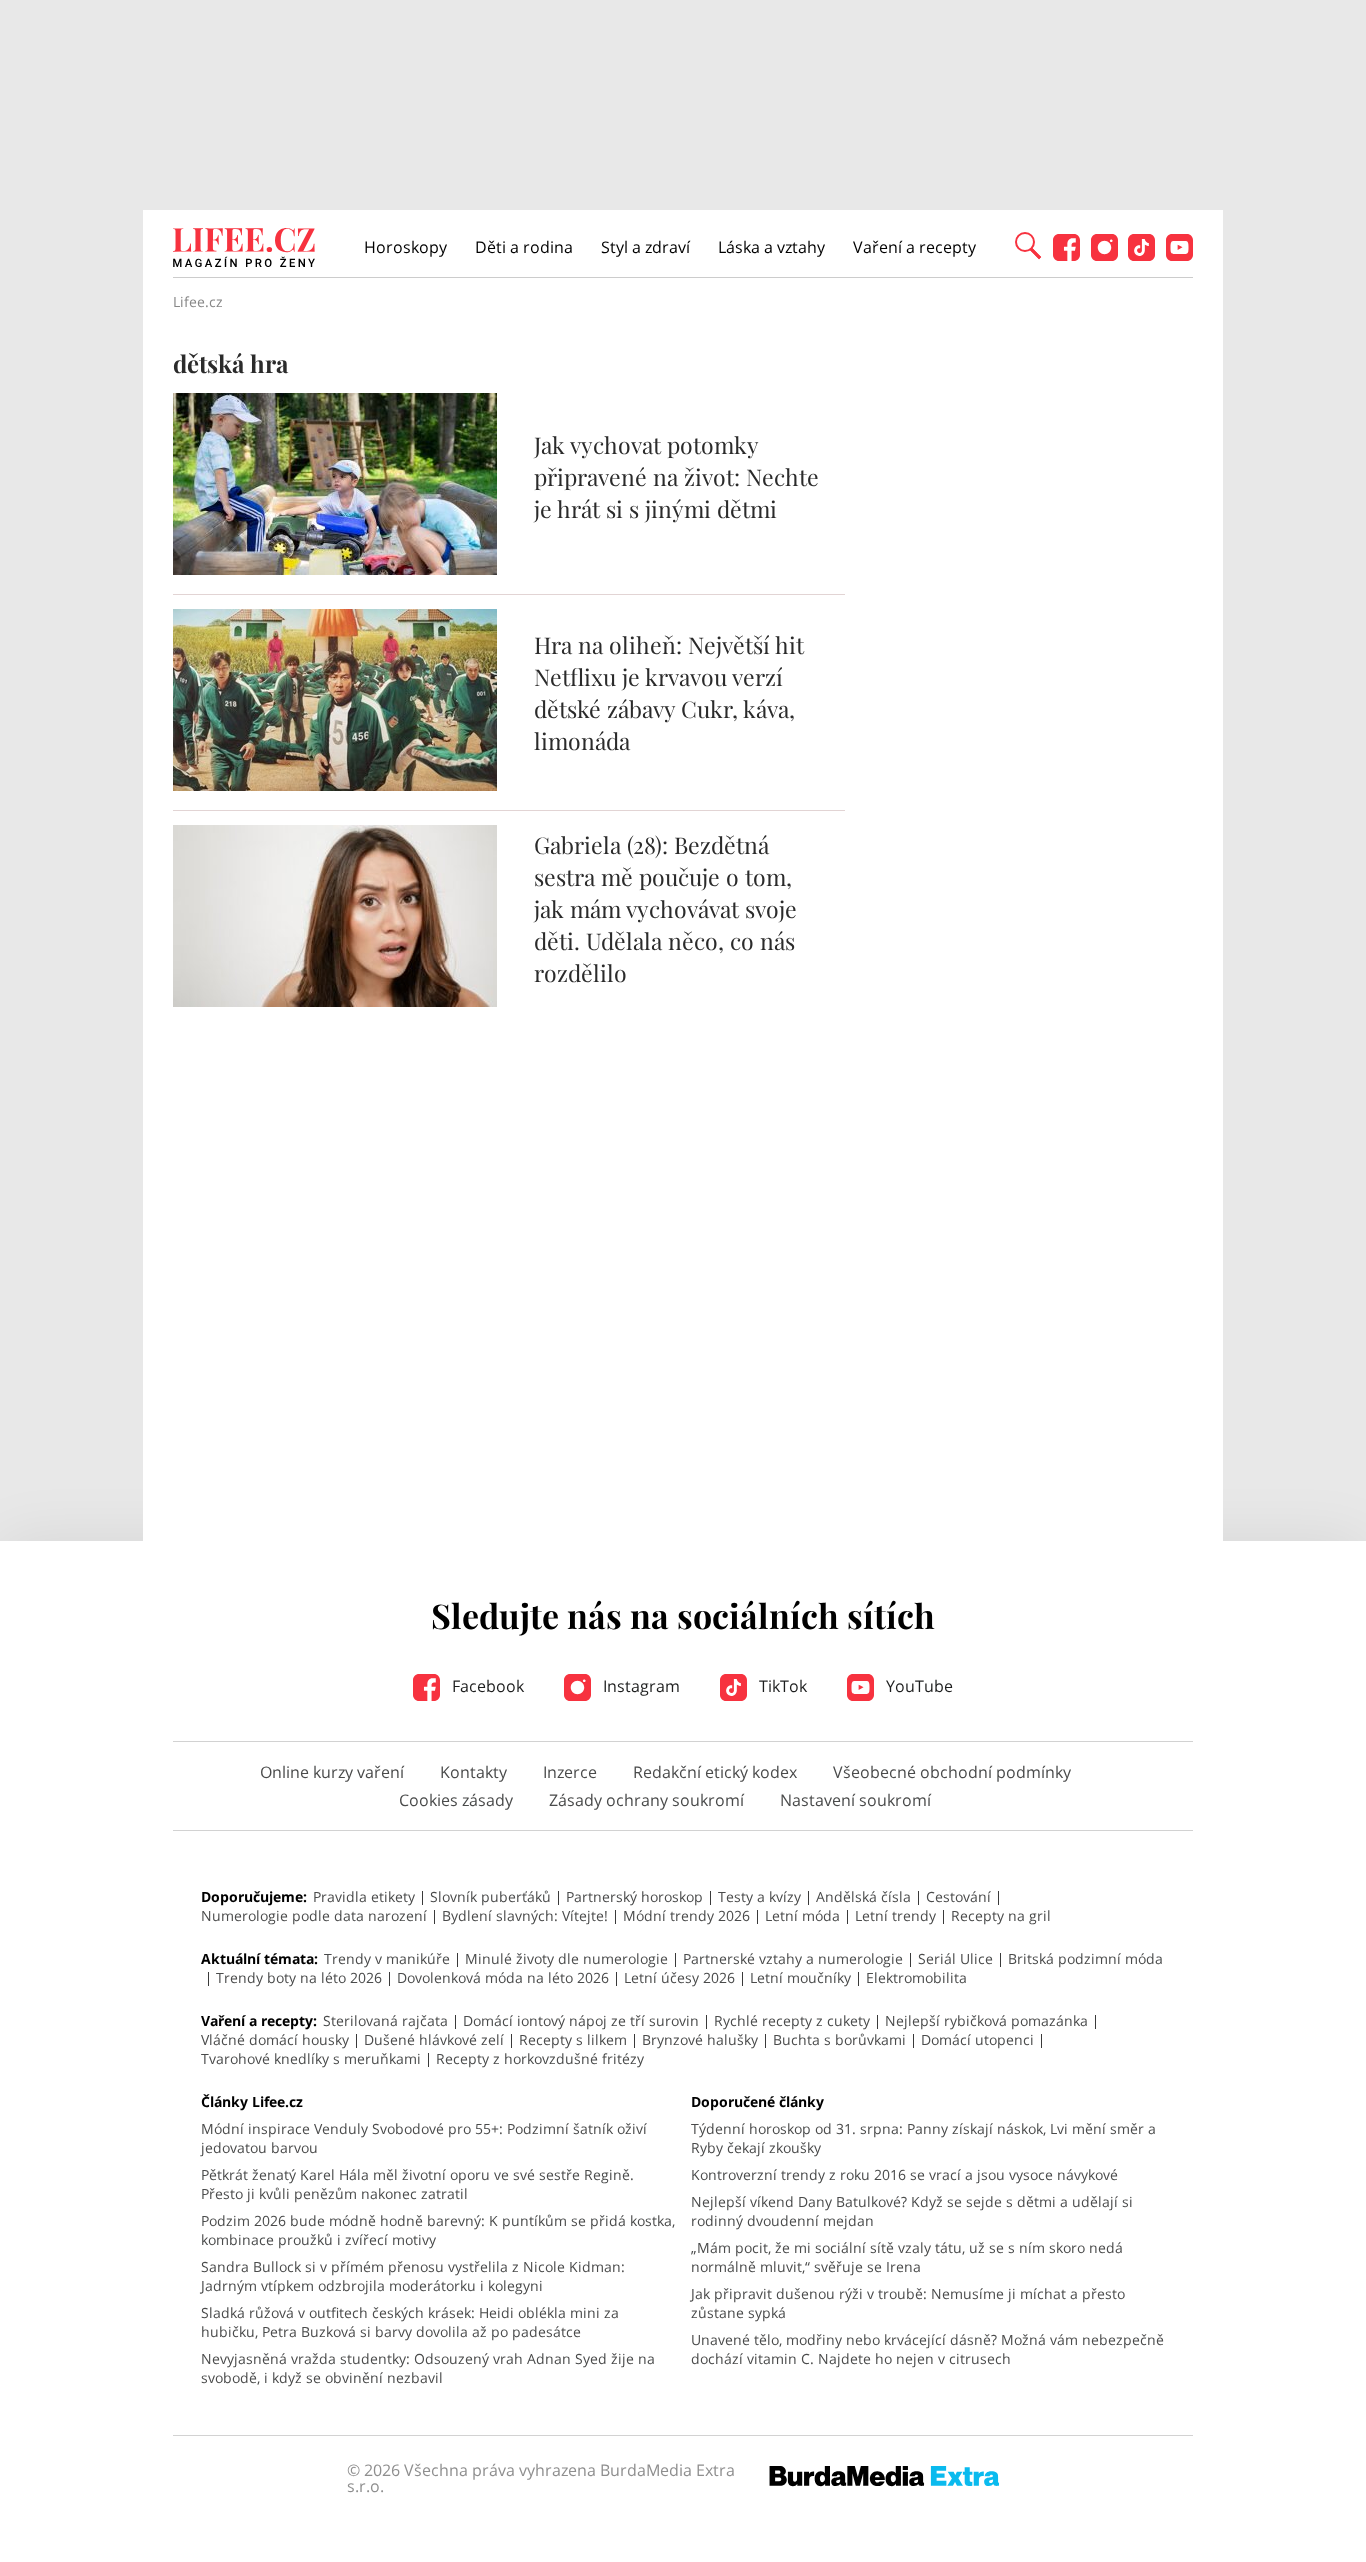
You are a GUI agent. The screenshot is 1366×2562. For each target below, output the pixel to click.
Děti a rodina (524, 247)
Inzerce (570, 1772)
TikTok (781, 1686)
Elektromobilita (916, 1977)
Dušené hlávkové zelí (434, 2039)
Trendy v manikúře (387, 1958)
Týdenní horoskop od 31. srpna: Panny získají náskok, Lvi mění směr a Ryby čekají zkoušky (923, 2138)
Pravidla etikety (364, 1896)
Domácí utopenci (977, 2039)
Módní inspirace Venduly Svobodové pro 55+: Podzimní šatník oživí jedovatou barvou (424, 2138)
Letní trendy (895, 1915)
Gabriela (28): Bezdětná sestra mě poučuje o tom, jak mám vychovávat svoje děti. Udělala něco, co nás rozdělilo (665, 908)
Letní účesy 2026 (679, 1977)
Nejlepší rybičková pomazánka (986, 2020)
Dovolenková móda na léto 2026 (503, 1977)
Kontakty (473, 1772)
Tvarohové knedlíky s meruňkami (311, 2058)
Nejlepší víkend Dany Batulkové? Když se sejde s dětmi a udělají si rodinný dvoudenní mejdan (912, 2211)
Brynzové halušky (700, 2039)
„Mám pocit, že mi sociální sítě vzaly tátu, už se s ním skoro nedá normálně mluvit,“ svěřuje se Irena (907, 2257)
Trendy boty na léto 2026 (299, 1977)
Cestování (958, 1896)
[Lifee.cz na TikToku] (1141, 255)
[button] (1028, 244)
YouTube (917, 1686)
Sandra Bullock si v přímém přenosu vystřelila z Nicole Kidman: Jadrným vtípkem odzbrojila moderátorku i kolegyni (413, 2276)
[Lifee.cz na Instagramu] (1104, 255)
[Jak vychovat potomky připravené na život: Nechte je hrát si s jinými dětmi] (335, 569)
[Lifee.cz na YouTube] (1179, 255)
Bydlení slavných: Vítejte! (525, 1915)
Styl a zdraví (645, 247)
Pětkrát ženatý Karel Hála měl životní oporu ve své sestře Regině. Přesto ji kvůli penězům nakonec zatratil (417, 2184)
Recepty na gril (1001, 1915)
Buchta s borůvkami (839, 2039)
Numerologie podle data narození (314, 1915)
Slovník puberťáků (490, 1896)
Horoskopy (405, 247)
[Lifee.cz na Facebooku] (1066, 255)
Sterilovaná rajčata (385, 2020)
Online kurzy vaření (332, 1772)
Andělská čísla (863, 1896)
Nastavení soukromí (855, 1800)
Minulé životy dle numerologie (566, 1958)
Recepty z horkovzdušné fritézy (540, 2058)
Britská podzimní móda (1085, 1958)
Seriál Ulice (955, 1958)
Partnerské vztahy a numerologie (793, 1958)
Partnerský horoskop (634, 1896)
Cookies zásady (456, 1800)
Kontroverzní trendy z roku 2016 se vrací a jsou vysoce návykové (904, 2174)
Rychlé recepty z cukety (792, 2020)
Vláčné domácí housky (275, 2039)
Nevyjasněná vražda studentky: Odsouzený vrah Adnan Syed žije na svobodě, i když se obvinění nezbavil (428, 2368)
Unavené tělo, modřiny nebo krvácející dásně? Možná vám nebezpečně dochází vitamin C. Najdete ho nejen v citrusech (927, 2349)
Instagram (639, 1686)
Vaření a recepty (914, 247)
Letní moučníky (800, 1977)
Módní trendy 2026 (686, 1915)
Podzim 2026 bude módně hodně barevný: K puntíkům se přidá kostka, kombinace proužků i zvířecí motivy (438, 2230)
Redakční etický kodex (715, 1772)
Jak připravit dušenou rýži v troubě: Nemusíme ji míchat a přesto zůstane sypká (908, 2303)
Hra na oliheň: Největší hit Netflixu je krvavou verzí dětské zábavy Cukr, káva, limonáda (669, 692)
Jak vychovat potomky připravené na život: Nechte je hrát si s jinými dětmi (676, 476)
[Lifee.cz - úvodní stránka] (244, 250)
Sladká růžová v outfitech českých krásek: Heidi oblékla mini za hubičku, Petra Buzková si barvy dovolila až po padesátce (410, 2322)
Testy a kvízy (759, 1896)
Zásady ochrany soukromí (646, 1800)
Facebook (486, 1686)
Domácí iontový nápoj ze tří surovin (581, 2020)
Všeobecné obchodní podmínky (952, 1772)
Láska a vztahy (771, 247)
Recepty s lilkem (573, 2039)
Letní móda (802, 1915)
